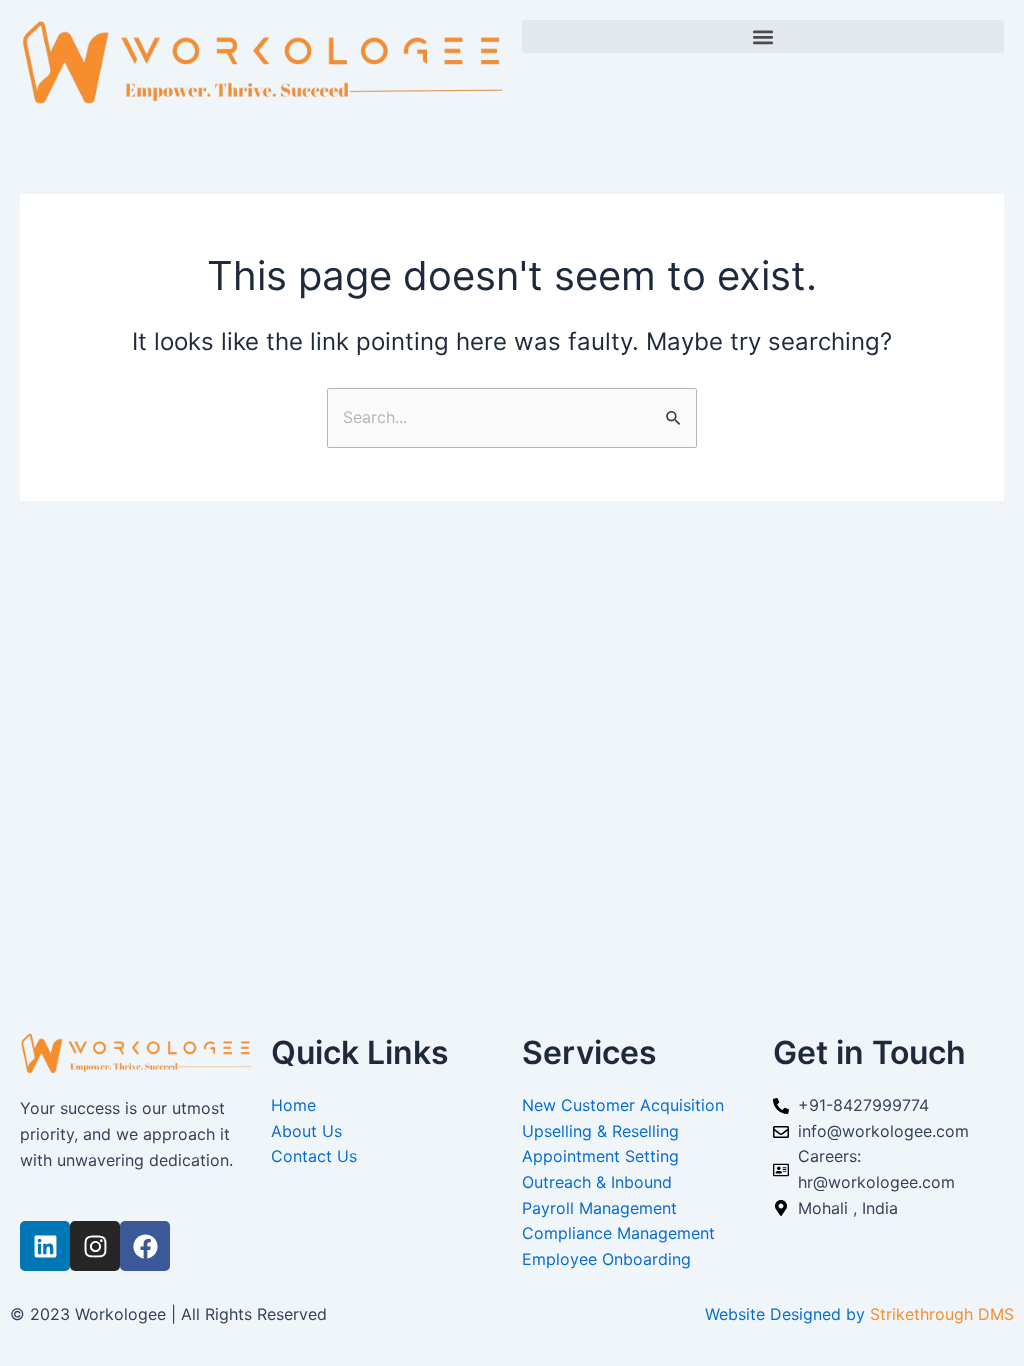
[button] (763, 36)
